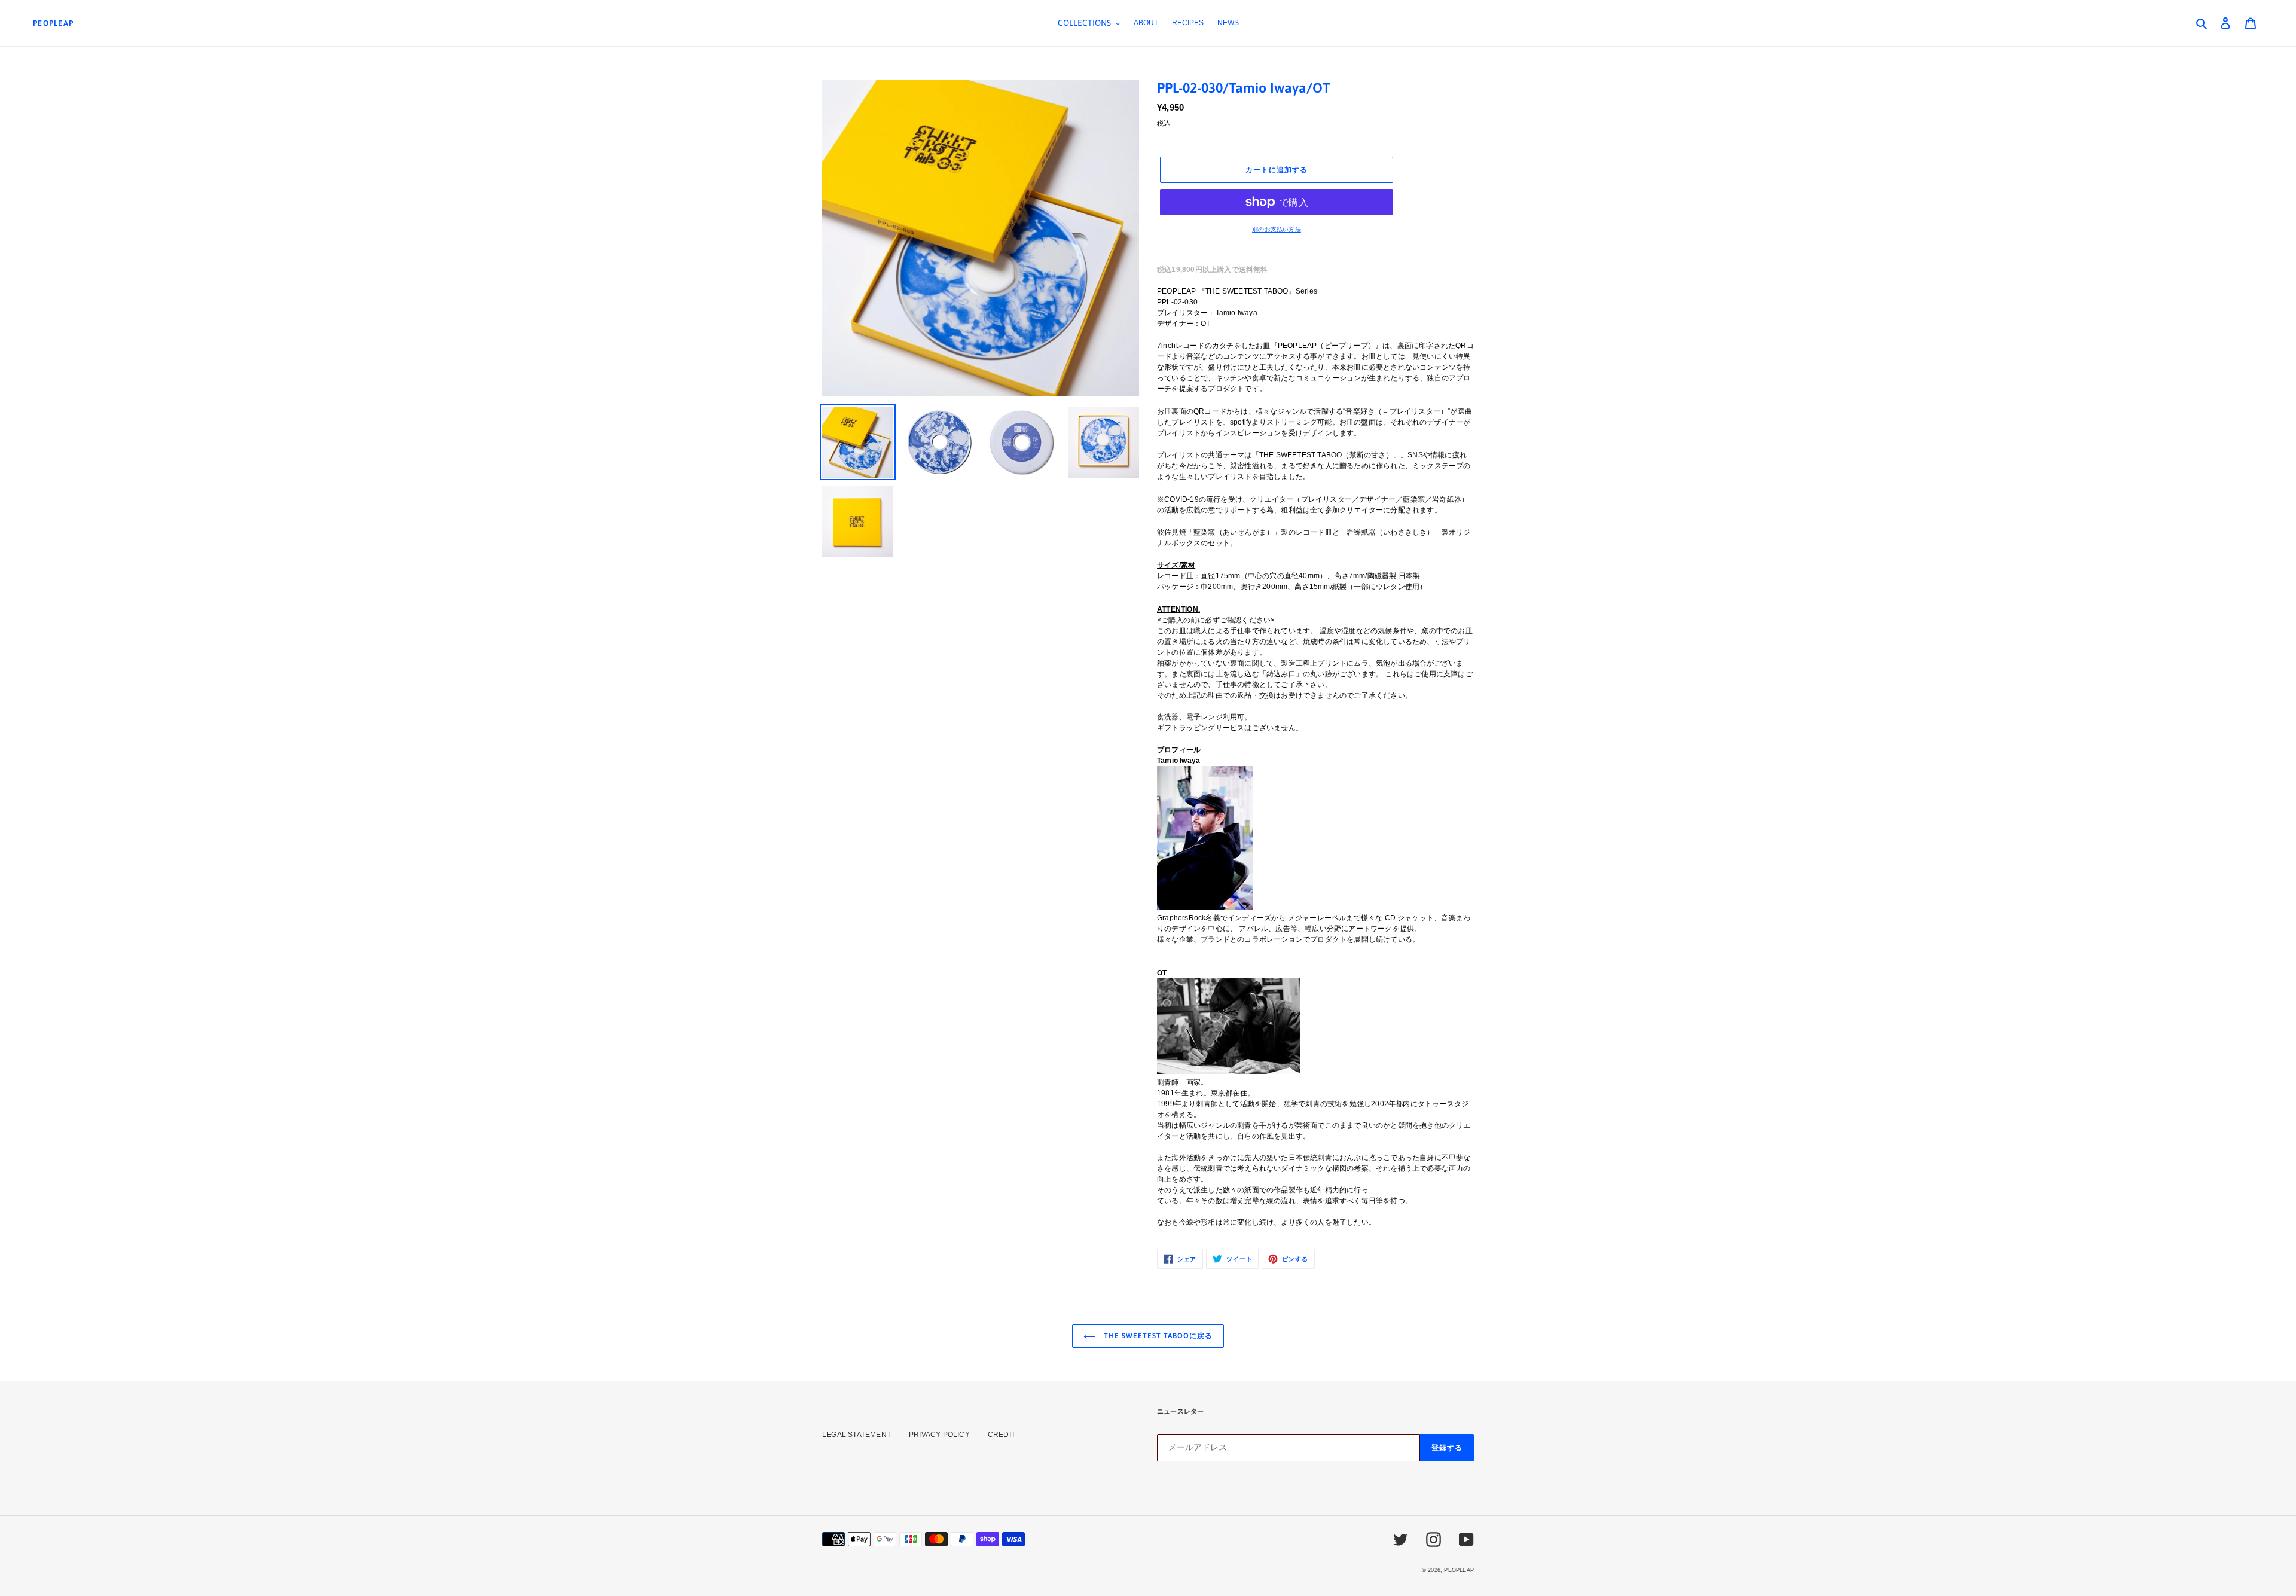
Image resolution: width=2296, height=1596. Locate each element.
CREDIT (1002, 1435)
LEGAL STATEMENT (857, 1435)
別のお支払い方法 (1277, 229)
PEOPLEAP (53, 23)
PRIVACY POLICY (939, 1435)
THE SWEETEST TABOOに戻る (1157, 1336)
